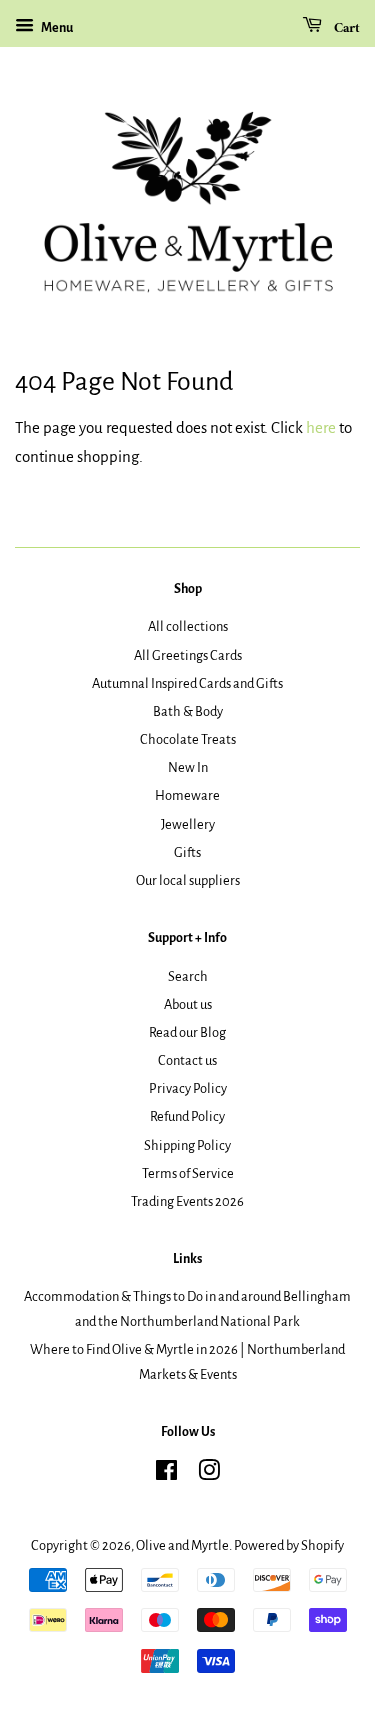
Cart (345, 28)
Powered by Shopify (289, 1545)
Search (188, 976)
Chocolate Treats (188, 739)
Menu (56, 28)
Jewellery (188, 824)
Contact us (187, 1060)
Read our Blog (187, 1032)
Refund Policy (187, 1116)
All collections (188, 626)
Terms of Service (188, 1173)
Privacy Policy (188, 1088)
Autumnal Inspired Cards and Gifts (187, 683)
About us (188, 1004)
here (321, 427)
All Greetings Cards (188, 655)
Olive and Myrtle (182, 1545)
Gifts (187, 852)
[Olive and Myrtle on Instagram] (209, 1474)
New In (188, 767)
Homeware (187, 795)
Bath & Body (188, 711)
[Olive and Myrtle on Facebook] (166, 1474)
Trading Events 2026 (187, 1201)
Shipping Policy (187, 1145)
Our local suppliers (188, 880)
